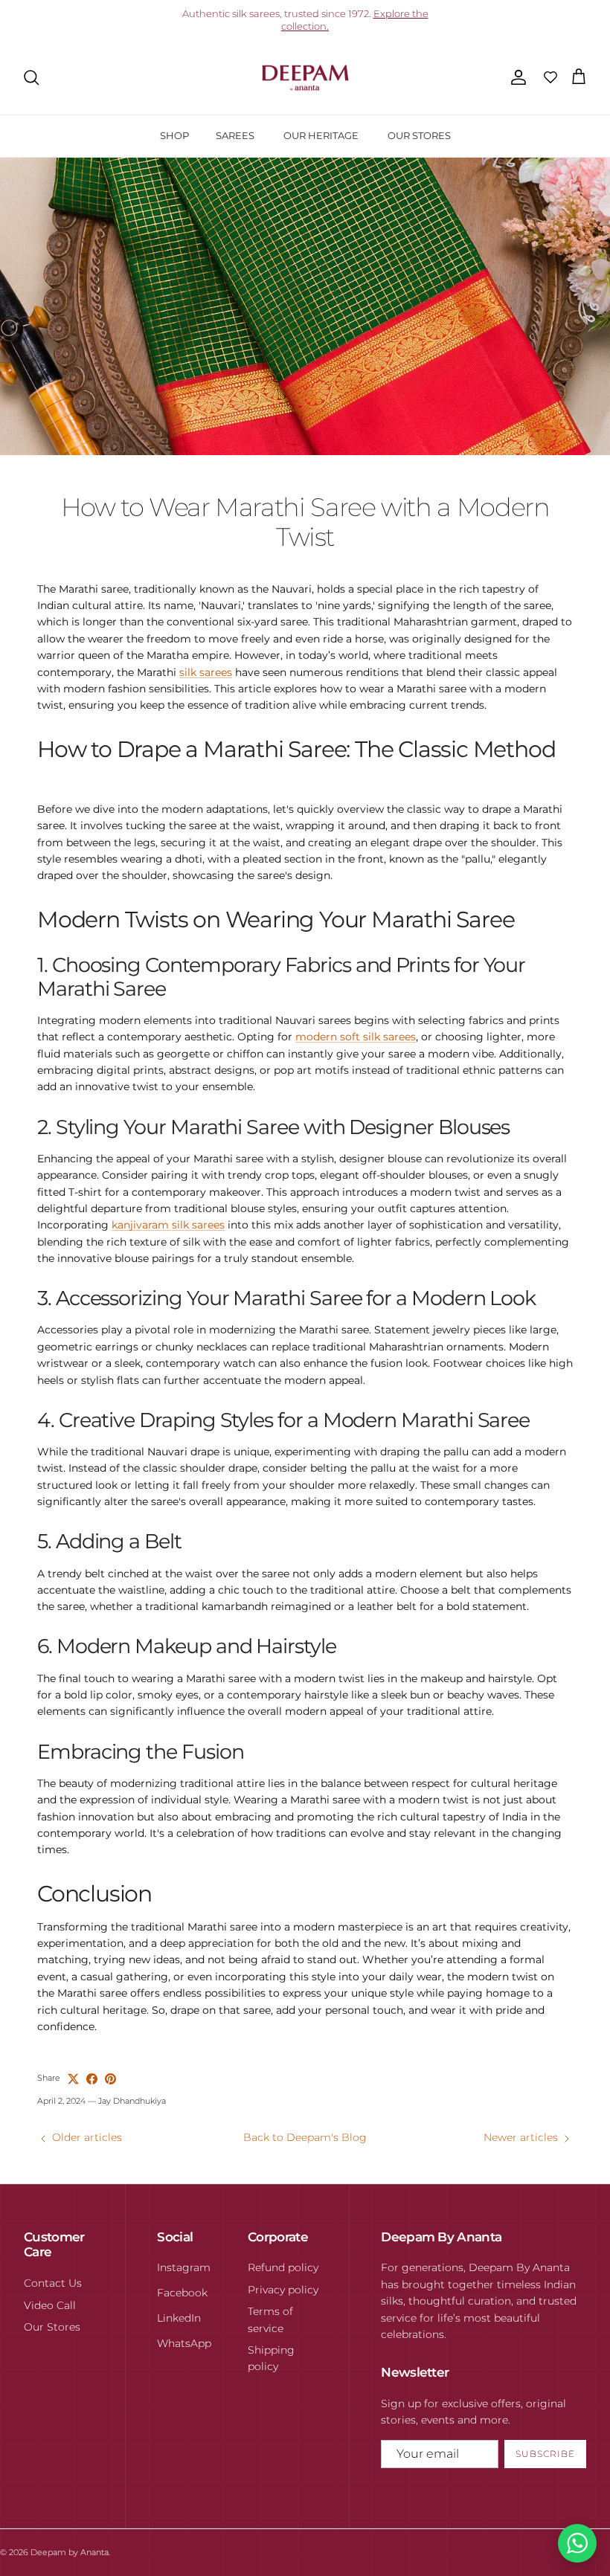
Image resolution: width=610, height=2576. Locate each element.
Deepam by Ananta (70, 2552)
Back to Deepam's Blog (305, 2137)
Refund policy (283, 2267)
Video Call (50, 2305)
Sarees (235, 135)
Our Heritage (321, 135)
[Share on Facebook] (92, 2079)
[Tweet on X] (73, 2079)
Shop (174, 135)
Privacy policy (283, 2290)
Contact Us (53, 2283)
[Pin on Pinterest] (110, 2079)
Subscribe (545, 2454)
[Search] (31, 77)
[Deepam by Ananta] (305, 78)
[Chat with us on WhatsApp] (577, 2543)
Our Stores (419, 135)
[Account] (516, 77)
